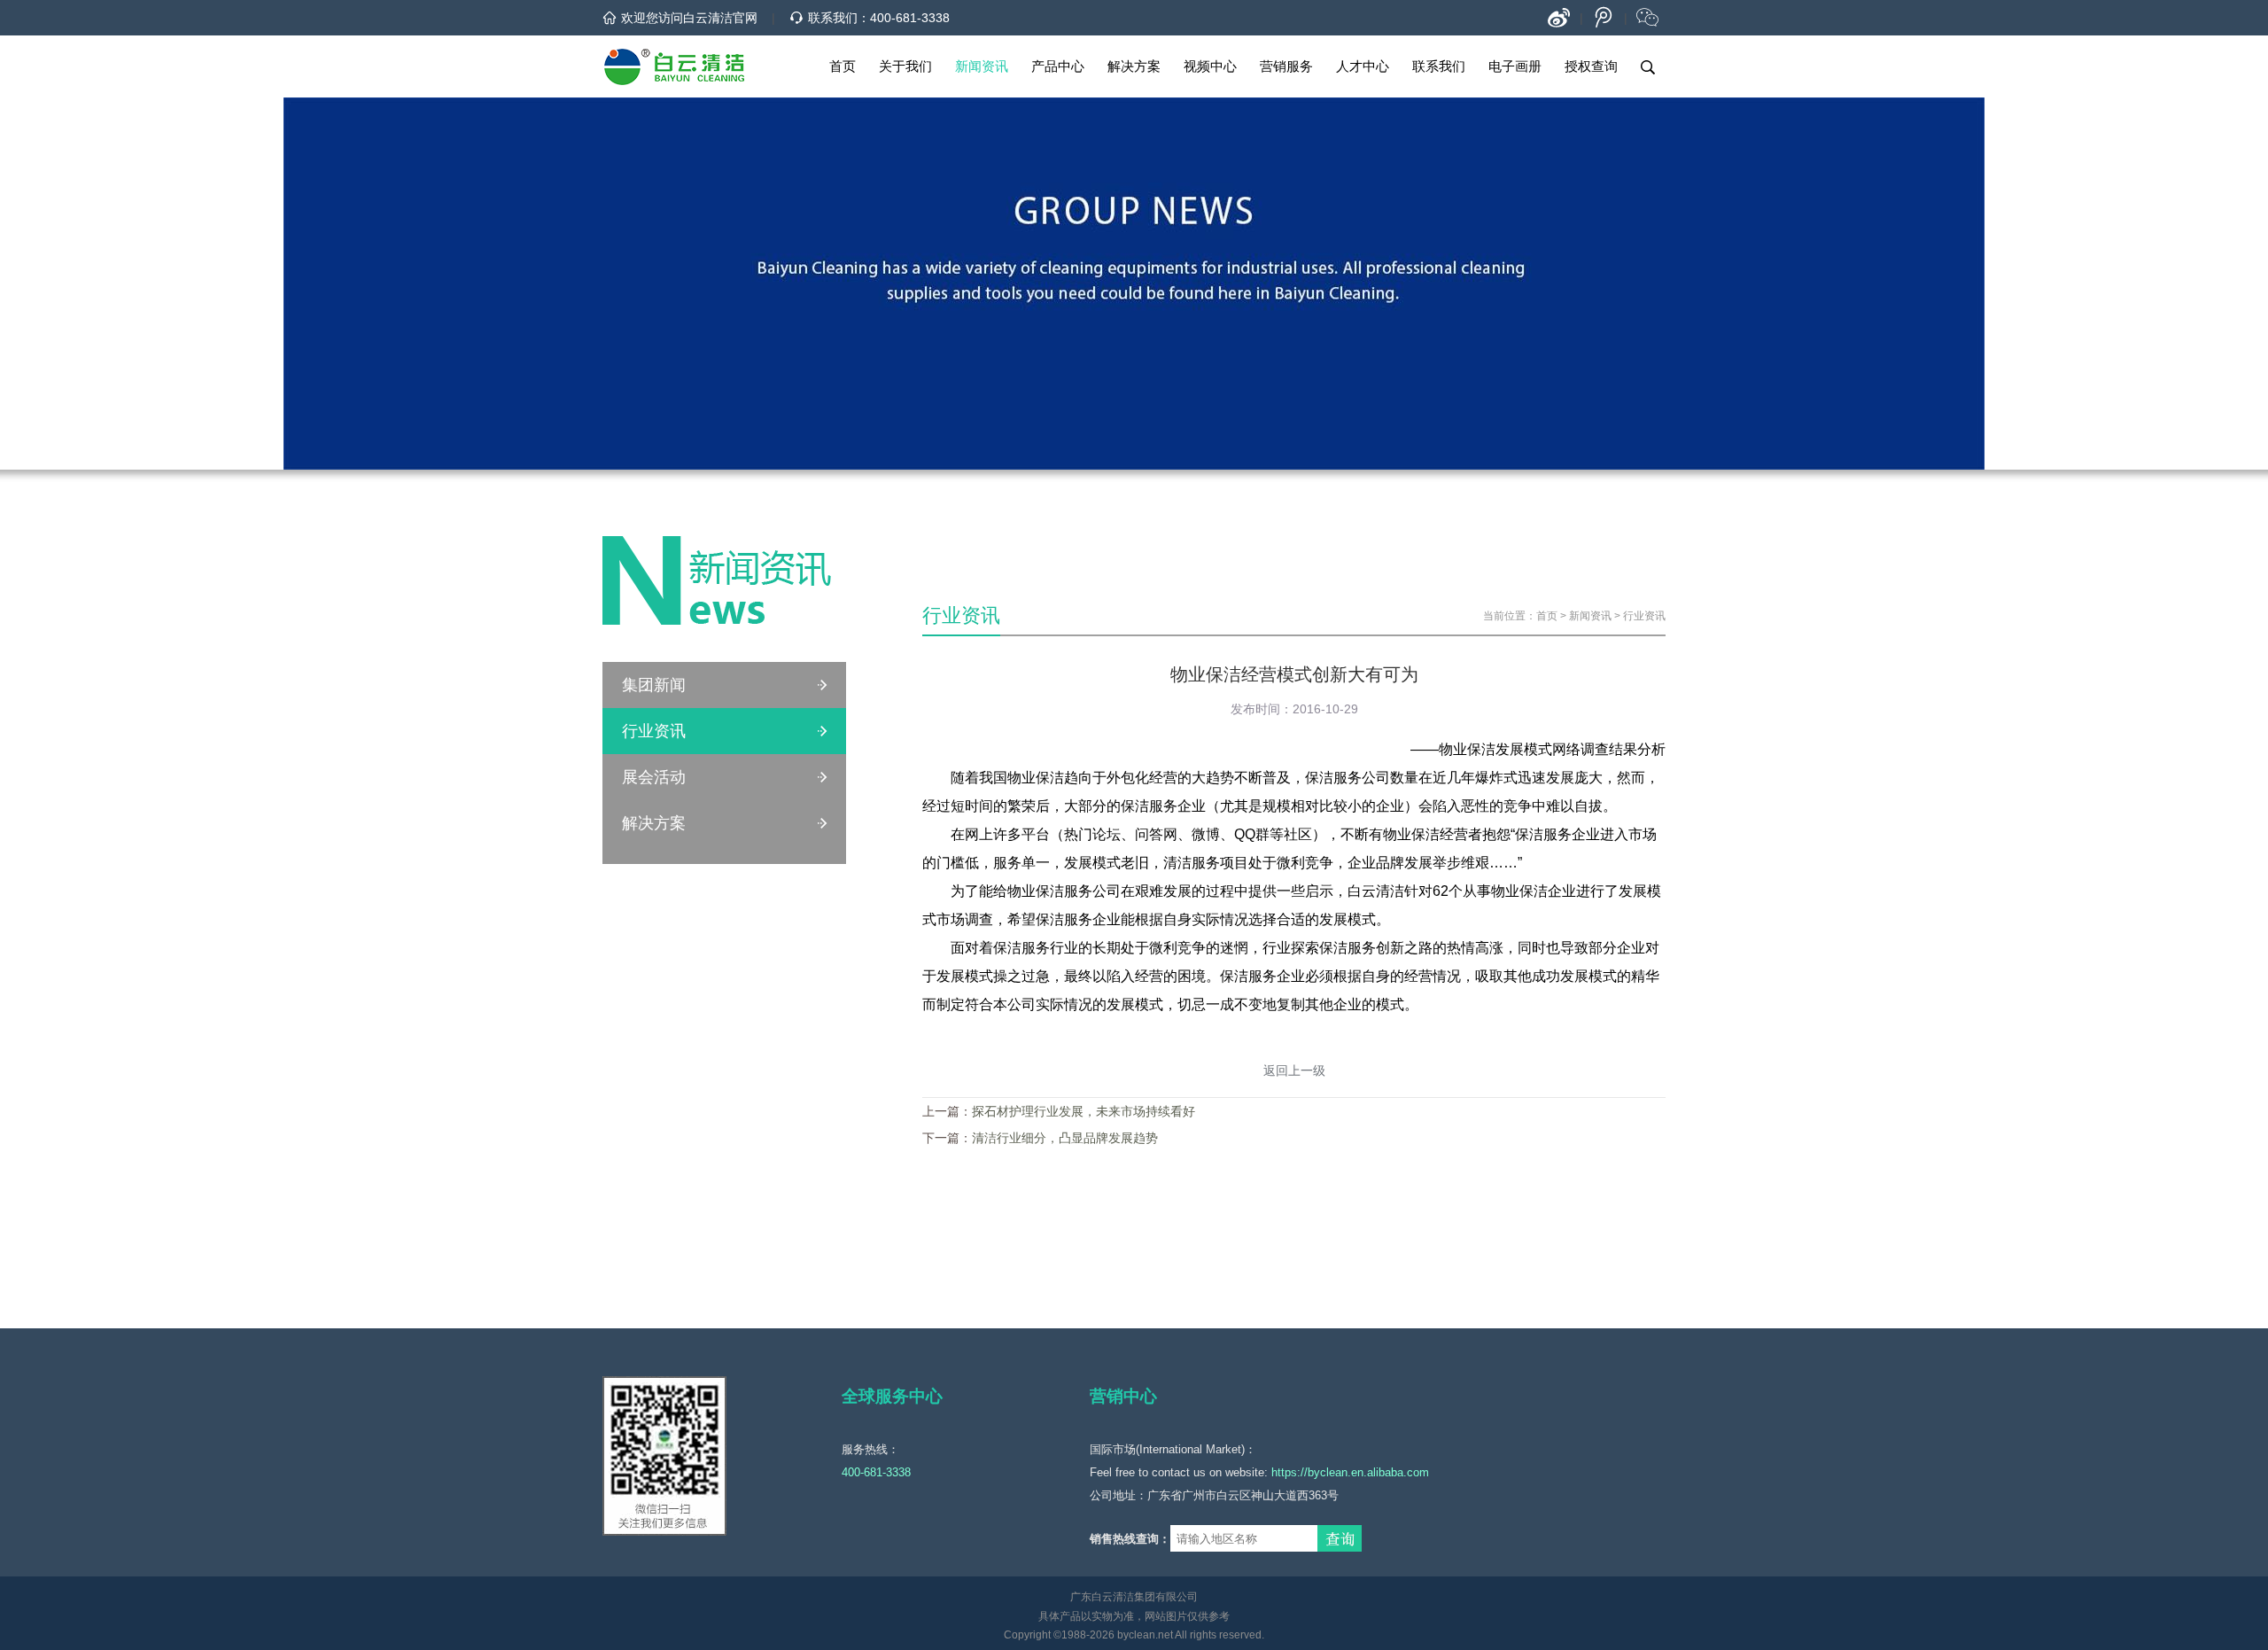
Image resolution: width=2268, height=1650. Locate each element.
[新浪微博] (1559, 18)
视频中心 (1210, 66)
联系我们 (1439, 66)
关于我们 (905, 66)
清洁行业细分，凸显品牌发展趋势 (1065, 1138)
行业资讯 (654, 731)
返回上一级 (1294, 1070)
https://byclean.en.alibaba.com (1350, 1472)
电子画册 (1515, 66)
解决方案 (1134, 66)
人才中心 (1363, 66)
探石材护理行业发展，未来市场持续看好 (1084, 1111)
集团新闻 (654, 685)
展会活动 (654, 777)
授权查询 (1591, 66)
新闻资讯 (982, 66)
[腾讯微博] (1604, 18)
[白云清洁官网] (674, 66)
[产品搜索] (1648, 66)
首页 (843, 66)
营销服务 (1286, 66)
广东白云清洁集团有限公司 (1134, 1597)
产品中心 (1058, 66)
